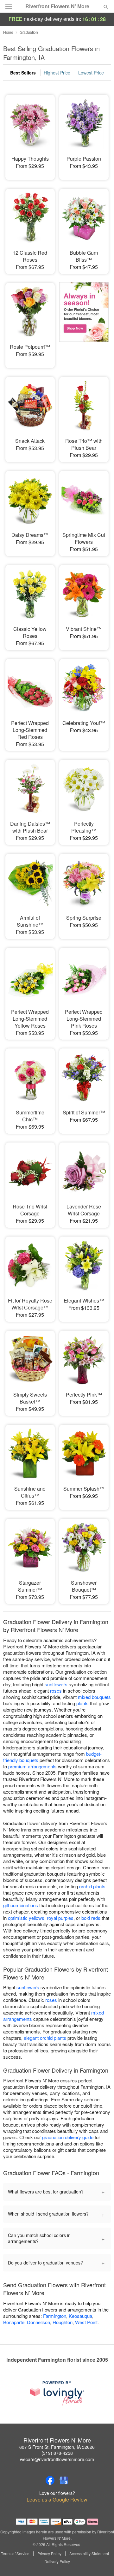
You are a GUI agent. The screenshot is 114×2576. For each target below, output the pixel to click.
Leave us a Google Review (57, 2500)
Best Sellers (23, 73)
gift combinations (21, 1905)
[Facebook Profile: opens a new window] (50, 2480)
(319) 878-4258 (57, 2453)
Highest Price (57, 73)
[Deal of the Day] (84, 321)
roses (56, 1691)
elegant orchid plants (45, 2038)
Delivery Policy (57, 2561)
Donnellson (38, 2322)
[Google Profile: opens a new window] (64, 2480)
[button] (101, 2562)
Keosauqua (80, 2316)
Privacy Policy (49, 2554)
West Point (86, 2322)
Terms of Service (15, 2554)
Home (8, 32)
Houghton (63, 2322)
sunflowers (56, 1684)
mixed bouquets (94, 1697)
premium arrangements (32, 1766)
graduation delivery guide (68, 2137)
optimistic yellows (26, 1918)
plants (82, 1703)
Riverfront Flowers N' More (57, 6)
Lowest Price (91, 73)
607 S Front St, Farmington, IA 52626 (57, 2447)
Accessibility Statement (89, 2554)
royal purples (60, 1918)
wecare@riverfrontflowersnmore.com (57, 2459)
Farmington (55, 2316)
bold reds (91, 1918)
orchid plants (92, 1886)
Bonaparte (14, 2322)
